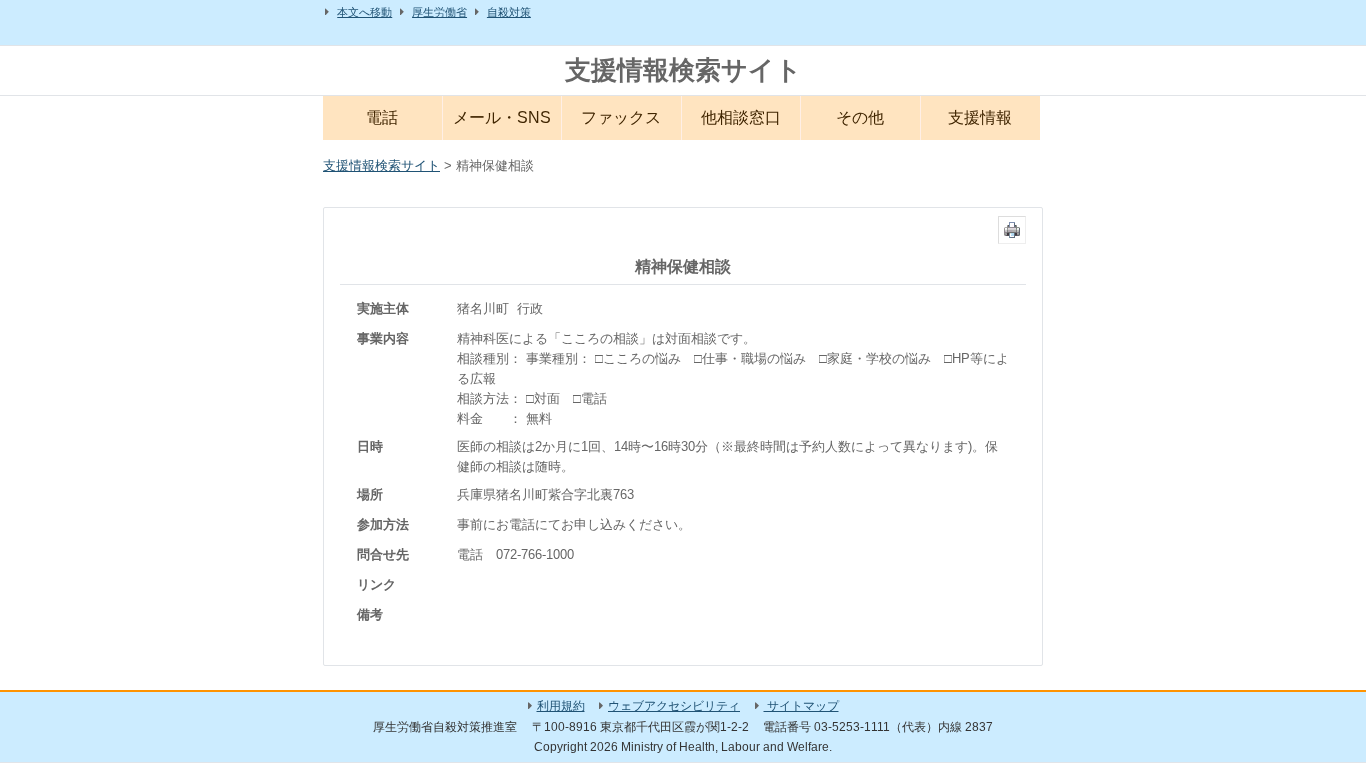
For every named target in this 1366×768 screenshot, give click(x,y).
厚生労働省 (439, 12)
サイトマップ (801, 706)
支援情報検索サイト (683, 70)
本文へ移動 (364, 12)
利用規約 (561, 706)
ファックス (621, 117)
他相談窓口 (741, 117)
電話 (382, 117)
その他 (860, 117)
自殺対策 (509, 12)
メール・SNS (502, 117)
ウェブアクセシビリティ (674, 706)
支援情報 (980, 117)
